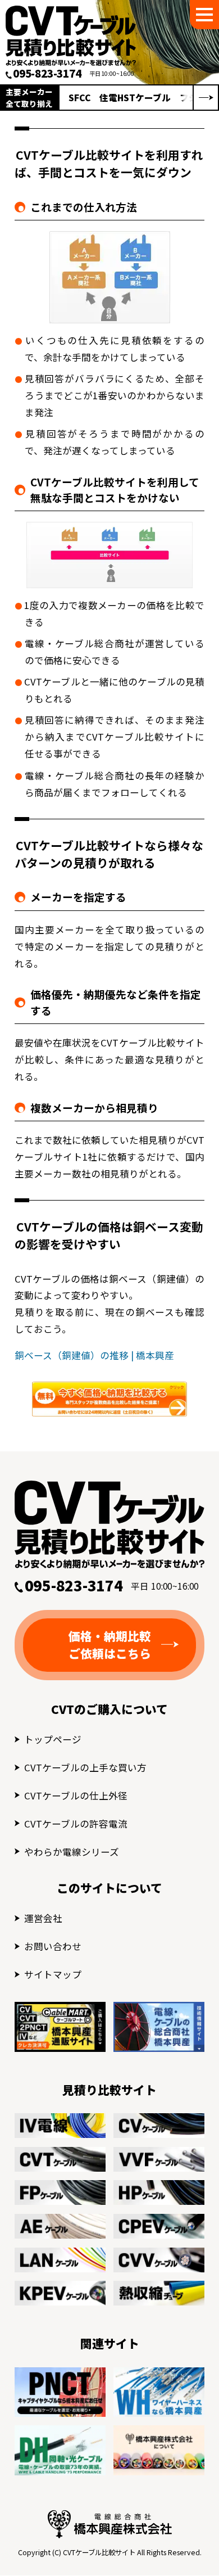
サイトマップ (53, 1974)
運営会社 (43, 1918)
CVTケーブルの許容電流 (76, 1824)
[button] (206, 98)
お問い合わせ (53, 1946)
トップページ (53, 1739)
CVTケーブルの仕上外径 (76, 1795)
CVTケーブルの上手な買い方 (85, 1767)
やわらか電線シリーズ (72, 1852)
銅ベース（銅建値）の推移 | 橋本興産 (94, 1355)
